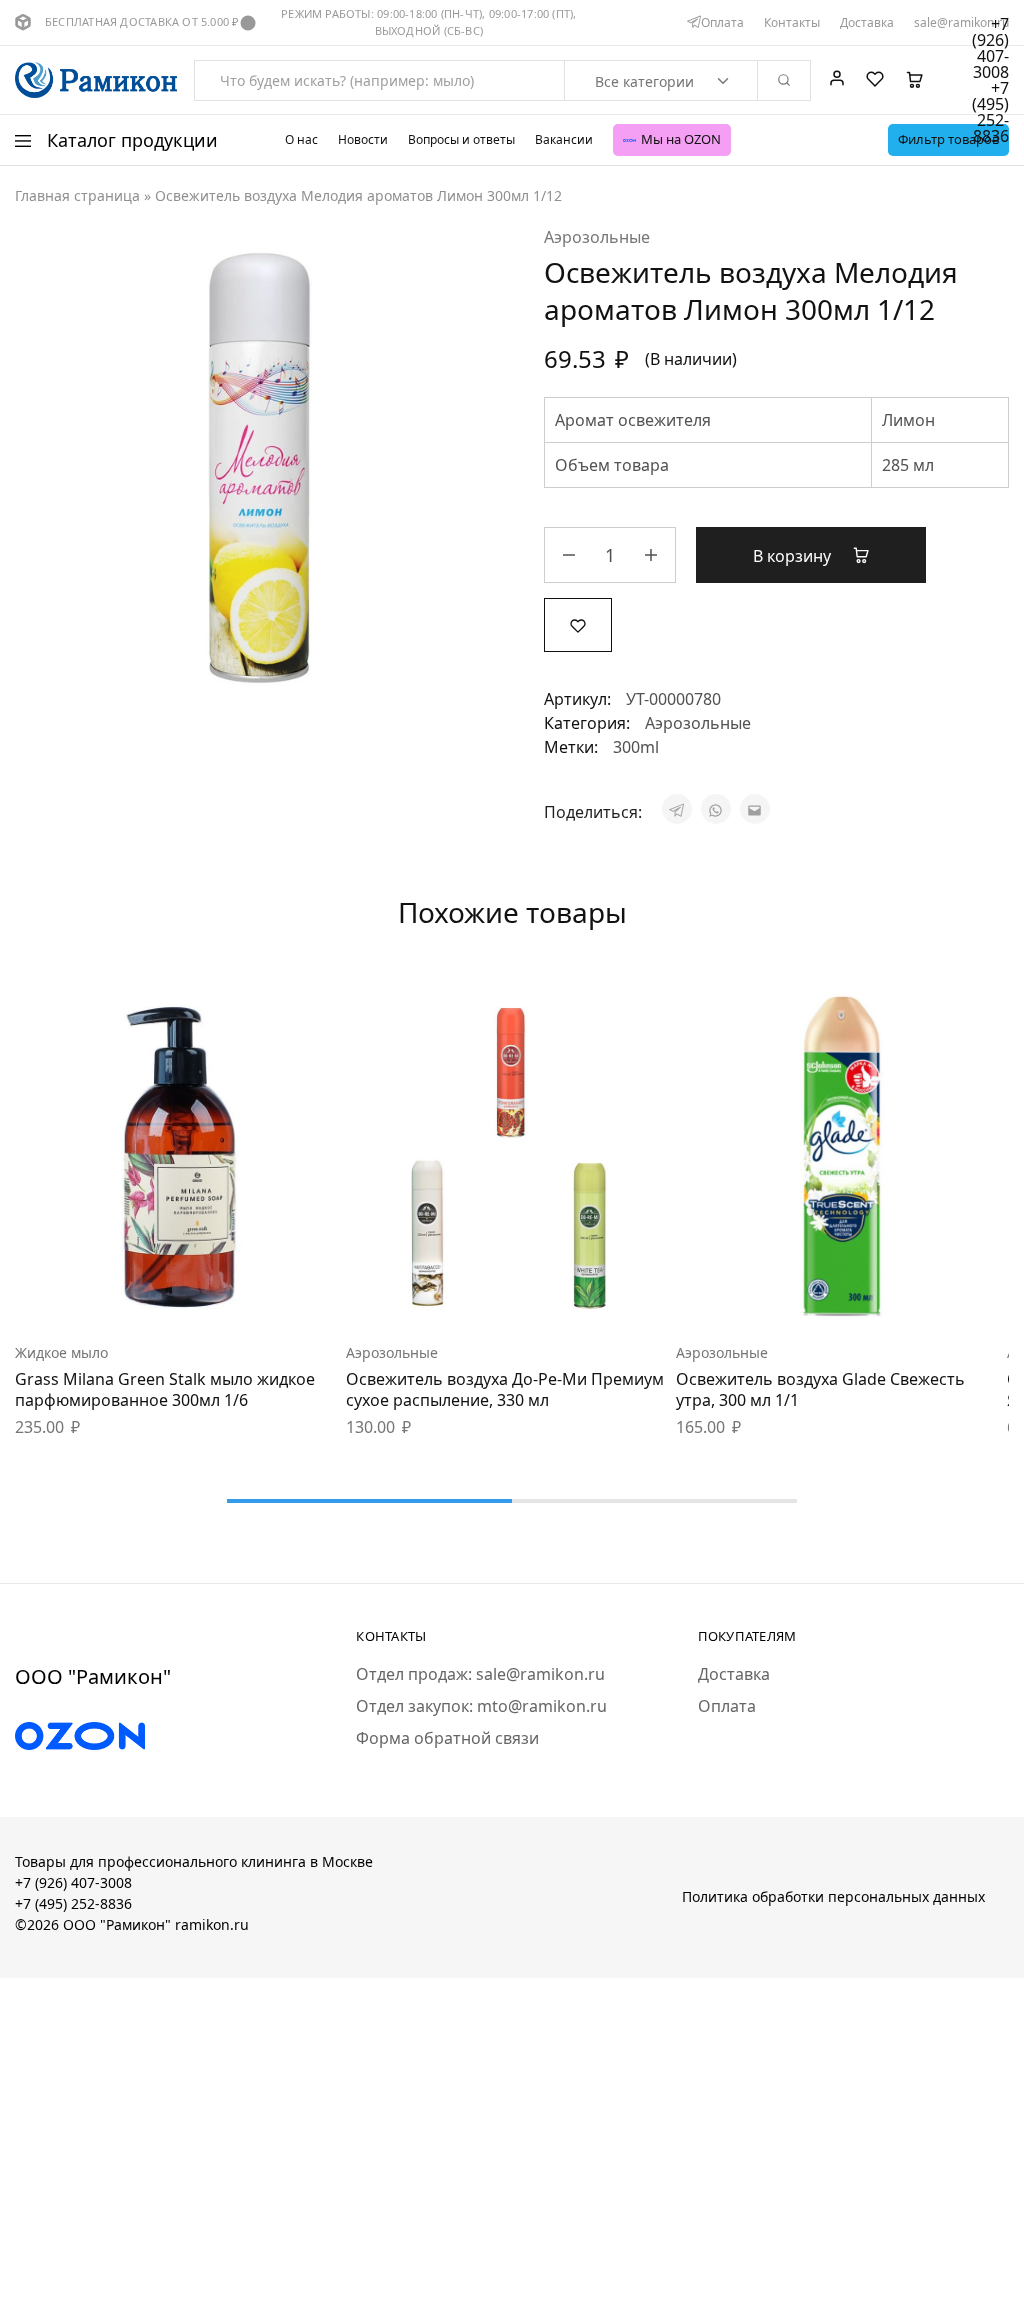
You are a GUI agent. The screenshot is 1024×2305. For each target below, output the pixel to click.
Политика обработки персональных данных (833, 1896)
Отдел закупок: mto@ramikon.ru (481, 1706)
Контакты (792, 23)
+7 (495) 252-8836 (73, 1903)
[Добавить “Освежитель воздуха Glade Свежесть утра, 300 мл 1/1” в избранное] (892, 1292)
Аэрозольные (597, 237)
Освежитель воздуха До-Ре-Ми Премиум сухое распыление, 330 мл (505, 1389)
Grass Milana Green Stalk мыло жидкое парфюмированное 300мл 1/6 (165, 1389)
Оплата (722, 23)
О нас (301, 140)
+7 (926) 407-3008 (73, 1882)
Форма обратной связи (447, 1738)
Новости (363, 140)
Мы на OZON (681, 139)
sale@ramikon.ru (961, 23)
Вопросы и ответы (461, 140)
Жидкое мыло (61, 1352)
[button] (130, 1292)
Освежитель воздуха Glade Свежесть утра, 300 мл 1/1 (820, 1389)
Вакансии (564, 140)
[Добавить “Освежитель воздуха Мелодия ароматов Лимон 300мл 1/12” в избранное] (578, 624)
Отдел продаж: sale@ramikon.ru (480, 1674)
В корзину (794, 556)
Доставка (867, 23)
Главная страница (77, 195)
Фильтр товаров (948, 139)
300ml (636, 747)
